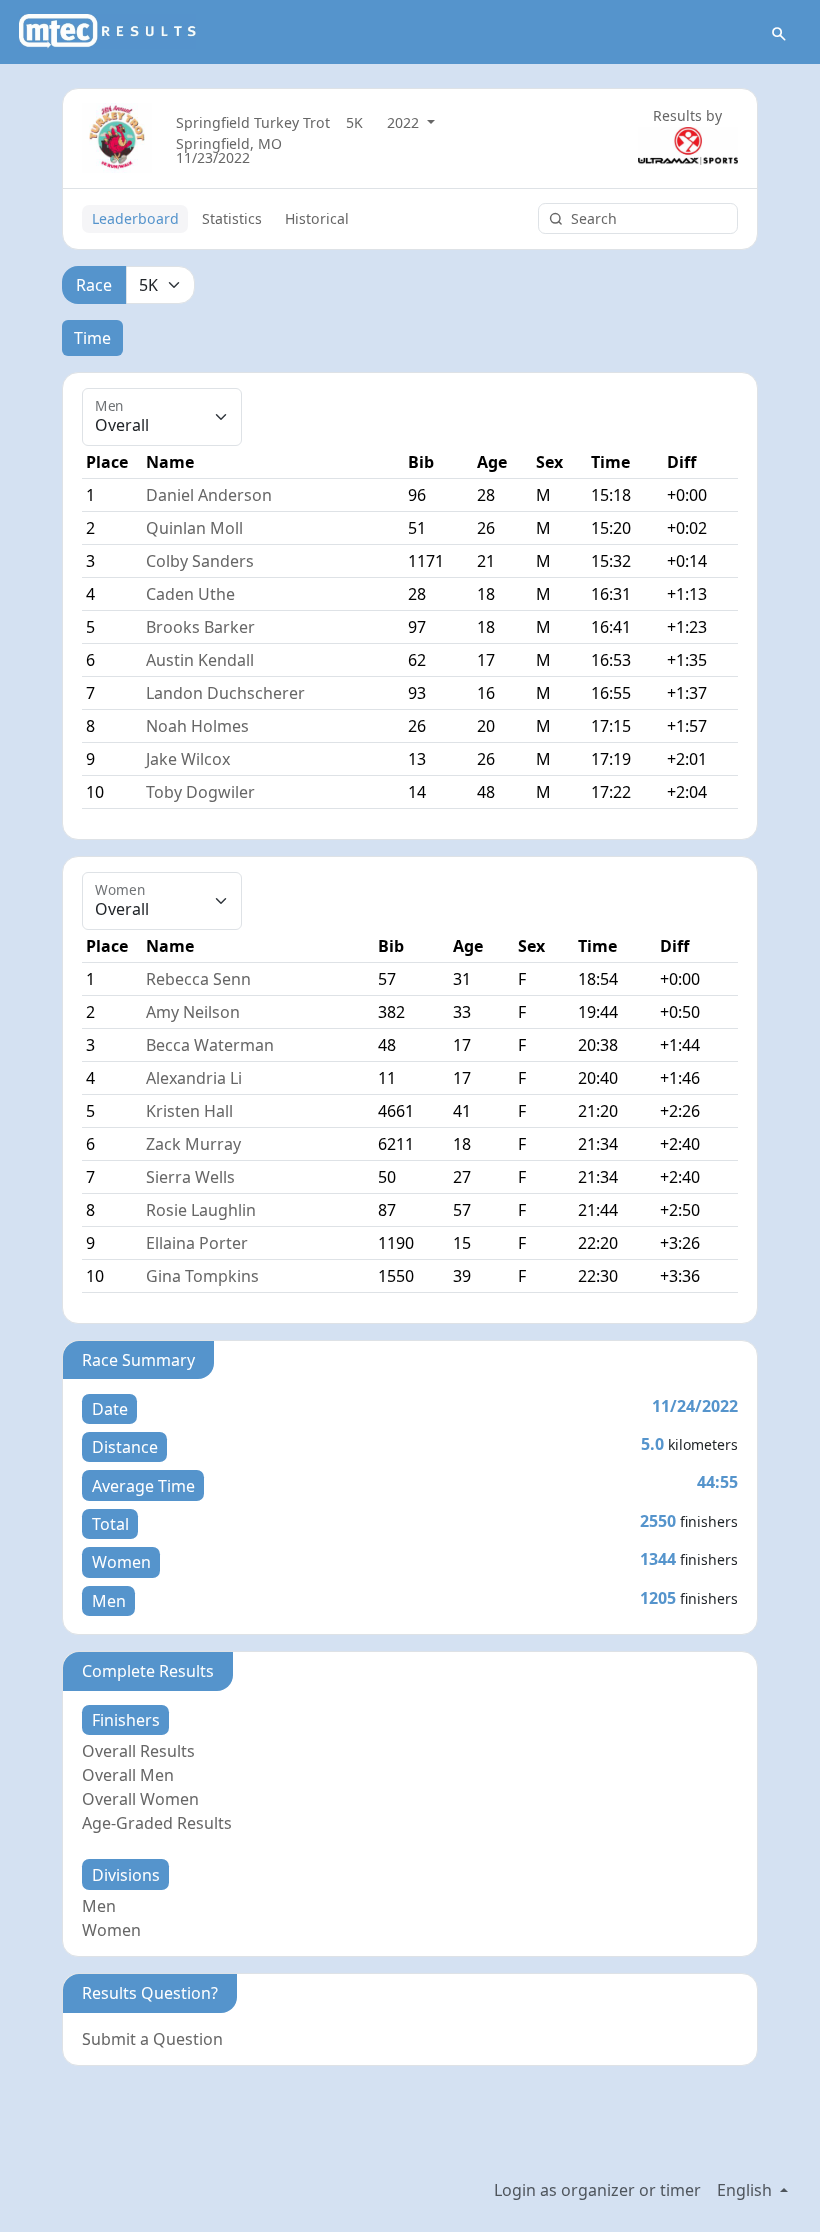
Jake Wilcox (188, 759)
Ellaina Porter (197, 1243)
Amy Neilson (193, 1012)
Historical (317, 218)
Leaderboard (135, 218)
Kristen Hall (189, 1111)
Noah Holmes (197, 726)
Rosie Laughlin (201, 1210)
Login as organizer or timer (597, 2190)
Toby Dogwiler (200, 792)
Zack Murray (193, 1144)
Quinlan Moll (194, 528)
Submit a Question (152, 2039)
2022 (405, 122)
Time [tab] (92, 338)
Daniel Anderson (209, 495)
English (746, 2190)
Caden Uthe (190, 594)
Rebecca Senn (198, 979)
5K (354, 122)
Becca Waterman (210, 1045)
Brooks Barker (200, 627)
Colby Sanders (200, 561)
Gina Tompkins (202, 1276)
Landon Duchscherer (225, 693)
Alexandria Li (194, 1078)
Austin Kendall (200, 660)
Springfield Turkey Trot (253, 122)
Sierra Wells (190, 1177)
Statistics (232, 218)
